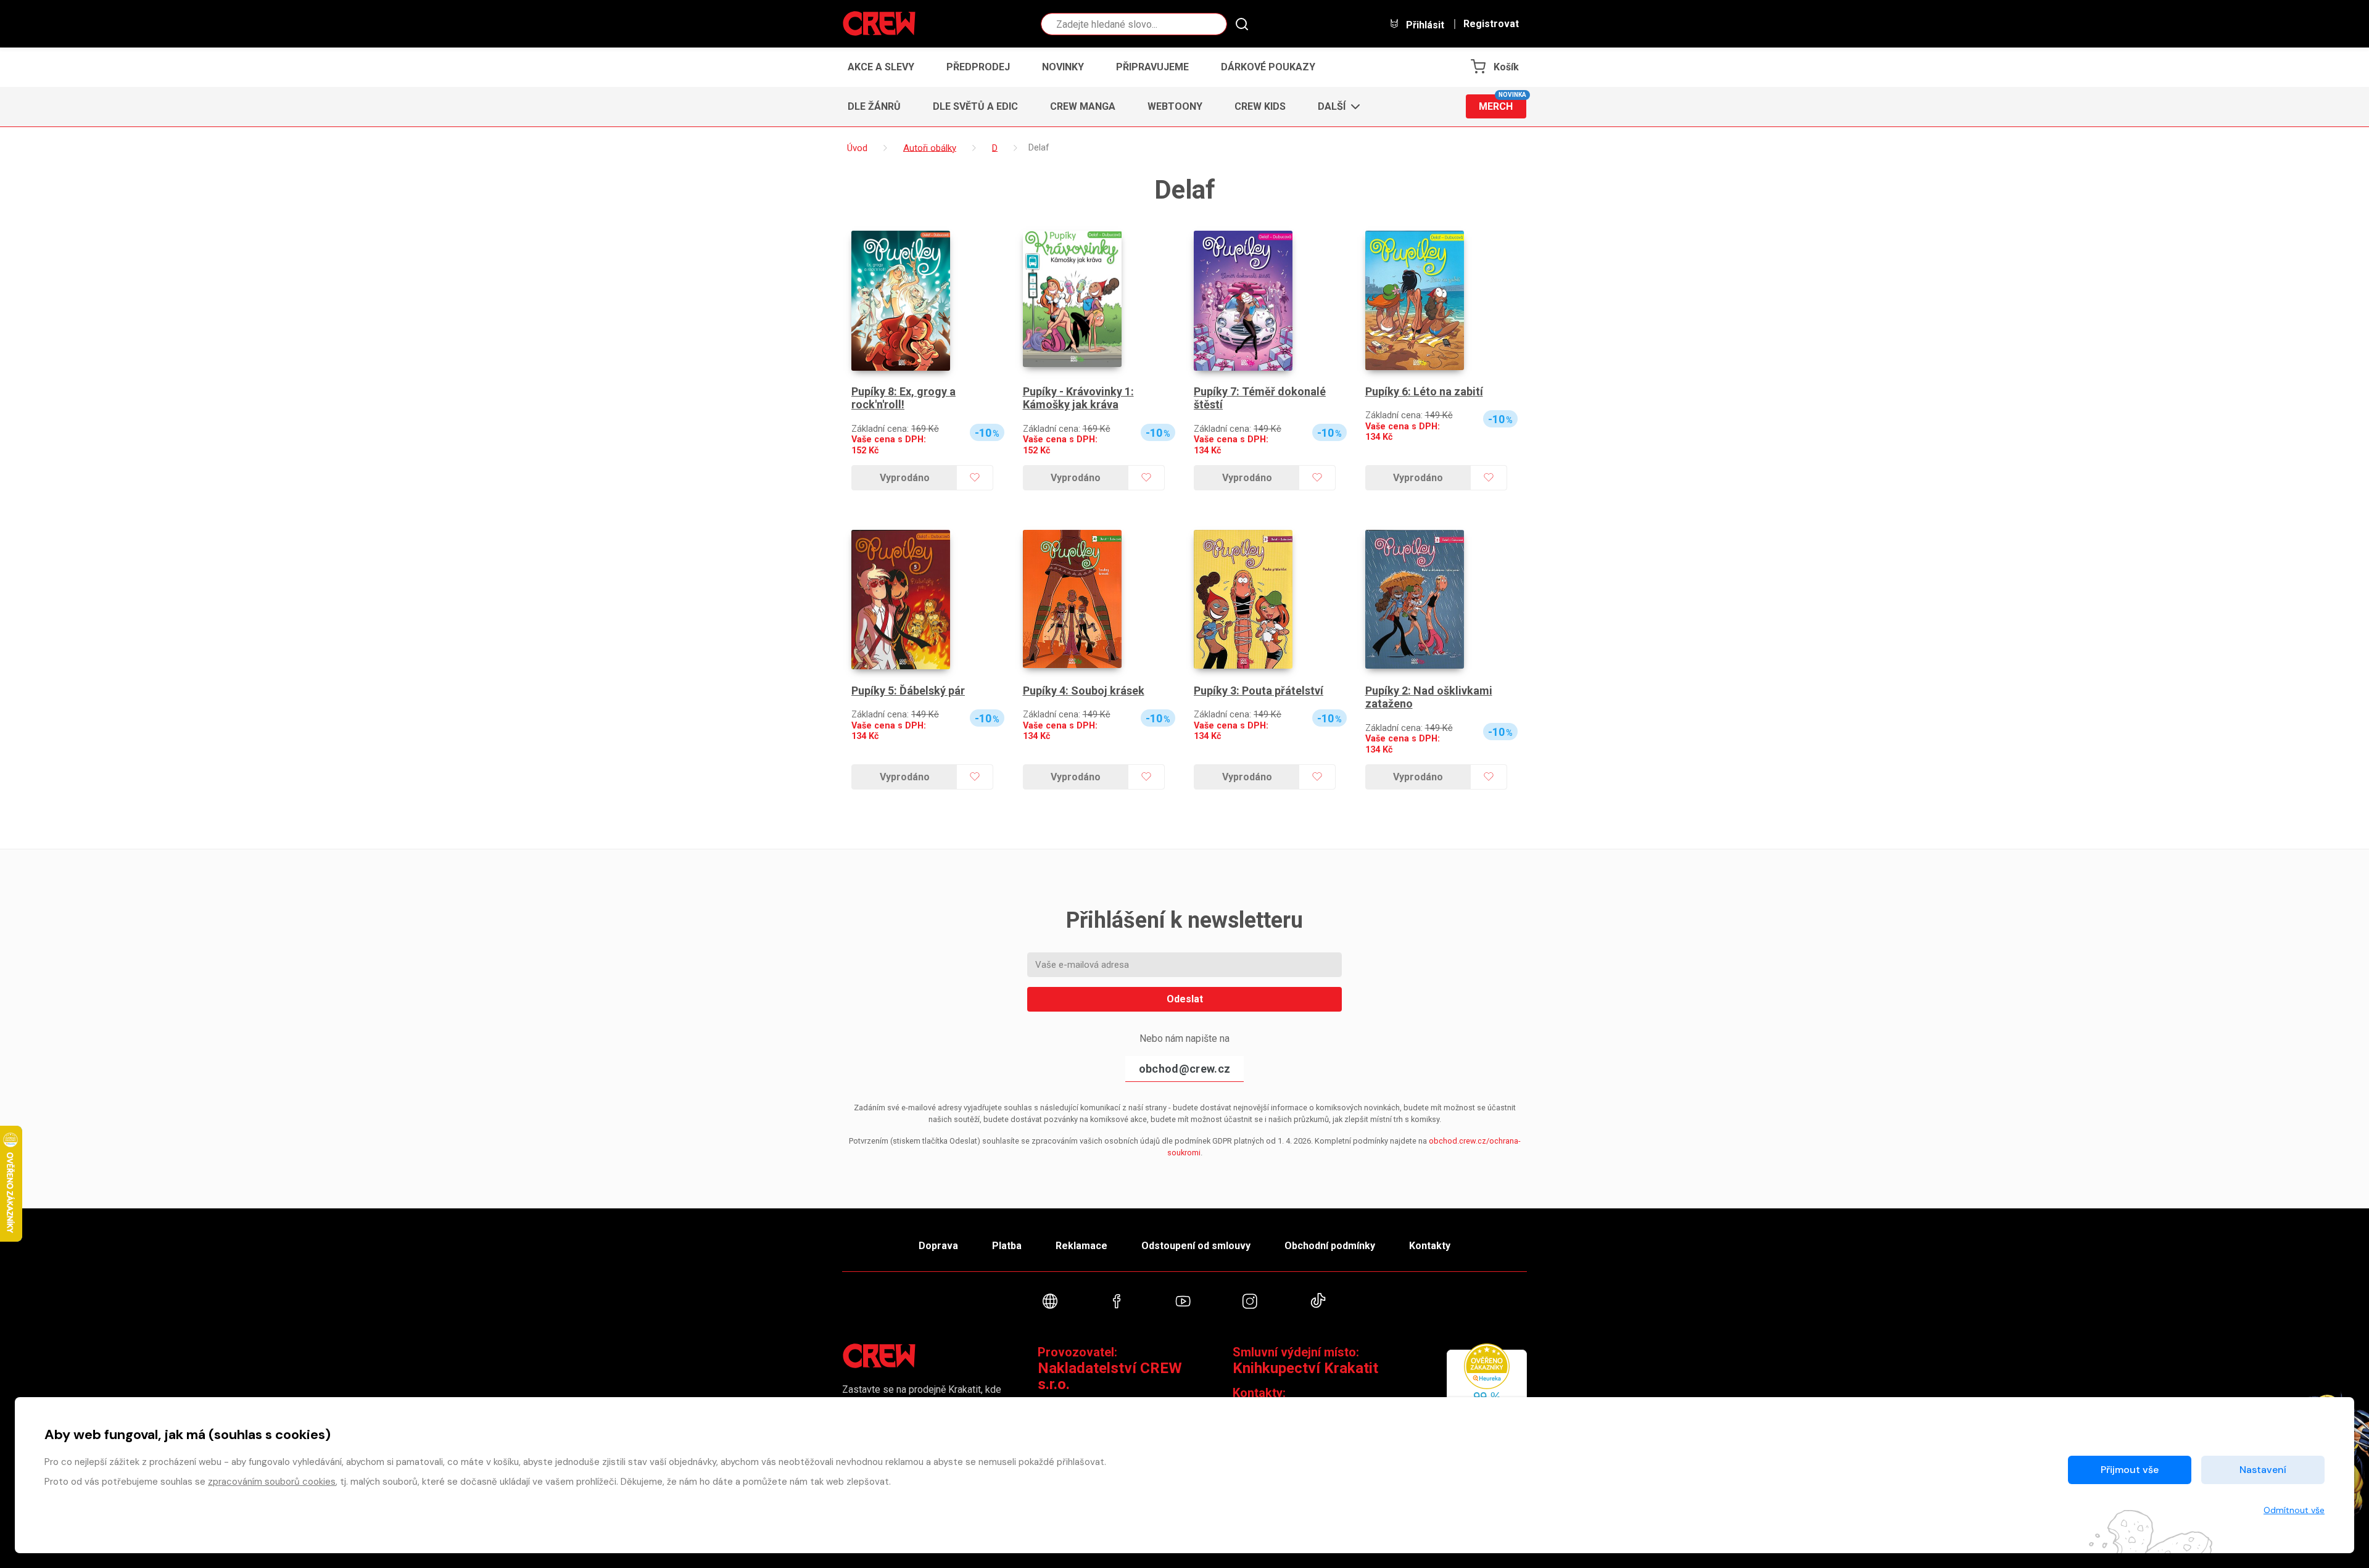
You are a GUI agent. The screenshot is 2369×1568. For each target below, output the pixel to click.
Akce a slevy (881, 67)
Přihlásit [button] (1424, 25)
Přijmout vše (2130, 1470)
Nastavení (2263, 1470)
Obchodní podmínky (1330, 1246)
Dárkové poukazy (1268, 67)
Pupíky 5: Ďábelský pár (908, 691)
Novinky (1063, 67)
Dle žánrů (874, 106)
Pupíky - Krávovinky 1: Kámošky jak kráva (1078, 398)
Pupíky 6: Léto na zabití (1424, 391)
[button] (1335, 107)
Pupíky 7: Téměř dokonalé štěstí (1260, 398)
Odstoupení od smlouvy (1196, 1246)
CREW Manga (1083, 106)
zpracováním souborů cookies (272, 1482)
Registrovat (1491, 24)
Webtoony (1175, 106)
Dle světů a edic (975, 106)
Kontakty (1430, 1246)
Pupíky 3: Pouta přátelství (1259, 691)
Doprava (938, 1246)
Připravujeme (1152, 67)
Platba (1007, 1246)
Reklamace (1081, 1246)
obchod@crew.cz (1184, 1069)
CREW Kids (1260, 106)
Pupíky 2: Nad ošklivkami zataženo (1429, 697)
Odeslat (1185, 999)
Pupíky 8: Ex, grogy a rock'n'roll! (903, 398)
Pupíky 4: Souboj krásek (1084, 691)
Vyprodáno (905, 478)
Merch (1503, 103)
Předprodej (978, 67)
